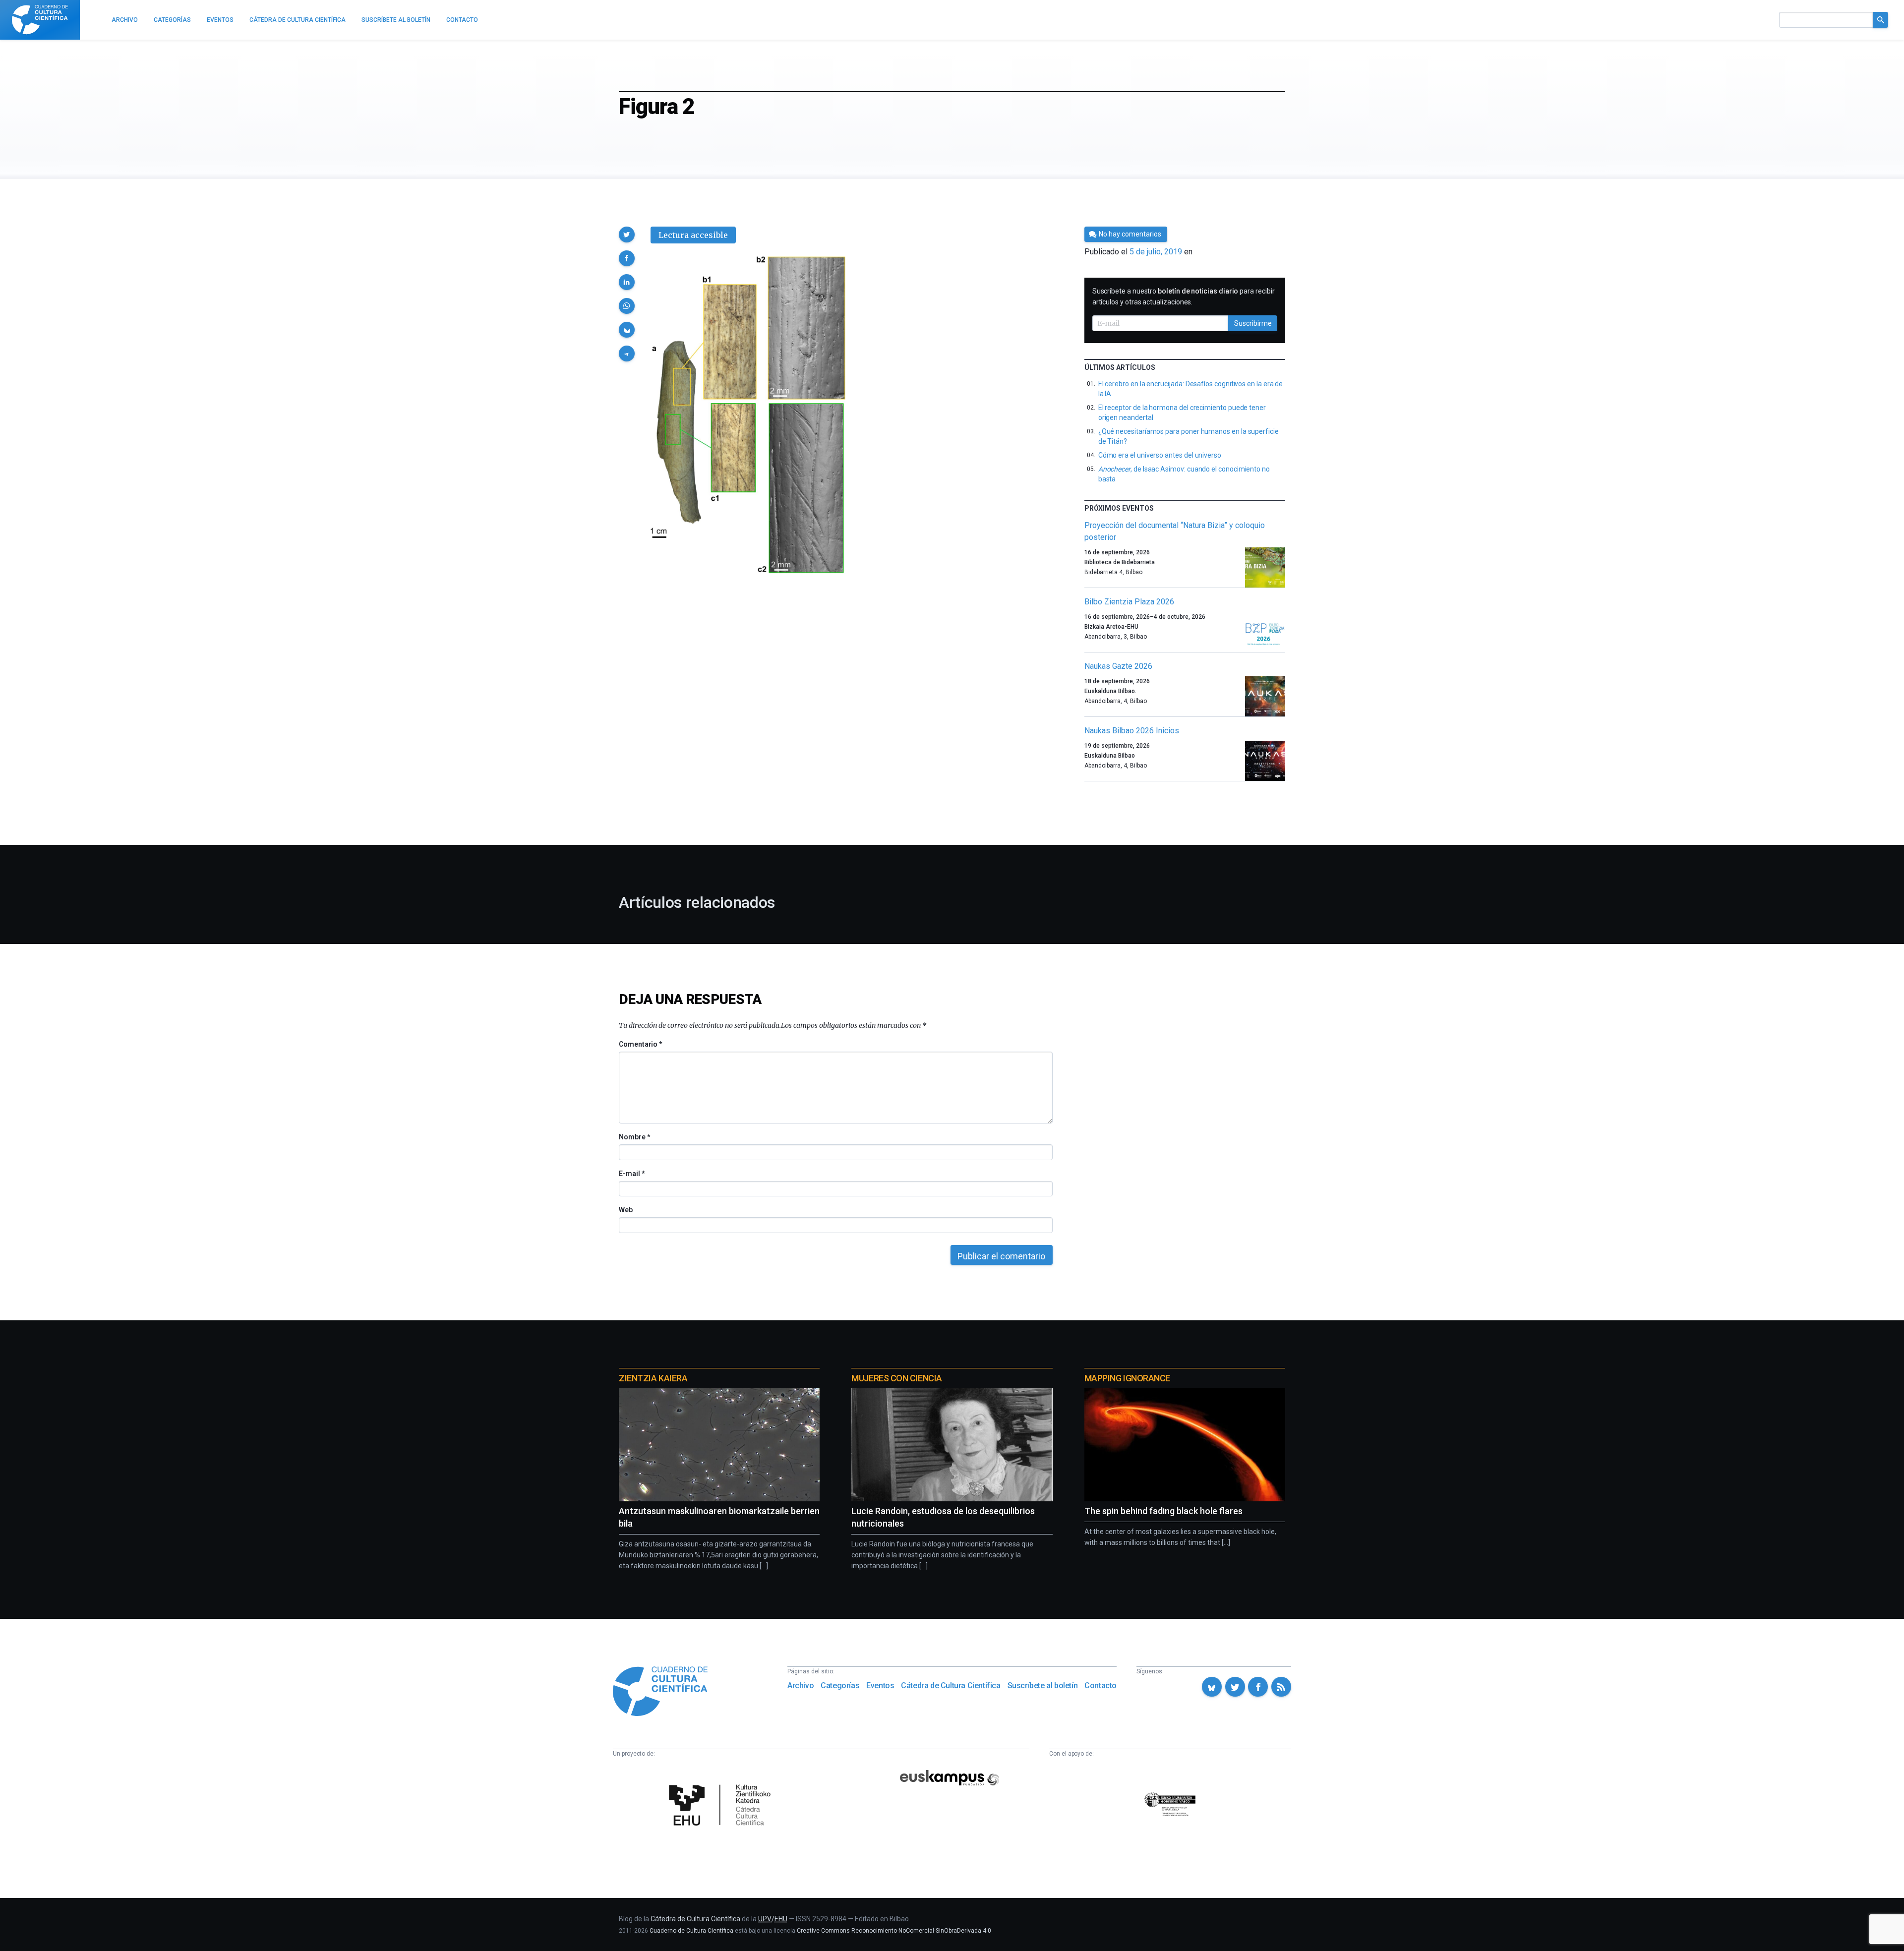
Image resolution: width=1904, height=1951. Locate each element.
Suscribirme (1253, 323)
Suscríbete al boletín (1043, 1685)
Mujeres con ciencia (896, 1378)
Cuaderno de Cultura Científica (691, 1931)
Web (626, 1210)
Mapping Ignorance (1127, 1378)
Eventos (880, 1685)
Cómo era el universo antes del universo (1160, 455)
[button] (627, 235)
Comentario (640, 1044)
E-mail (631, 1174)
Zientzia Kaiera (653, 1378)
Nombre (634, 1137)
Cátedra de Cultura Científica (951, 1685)
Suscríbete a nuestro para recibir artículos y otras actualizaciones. (1184, 296)
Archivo (801, 1685)
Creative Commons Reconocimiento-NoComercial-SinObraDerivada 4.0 (894, 1931)
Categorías (840, 1685)
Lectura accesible (693, 235)
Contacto (1101, 1685)
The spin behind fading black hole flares (1163, 1511)
